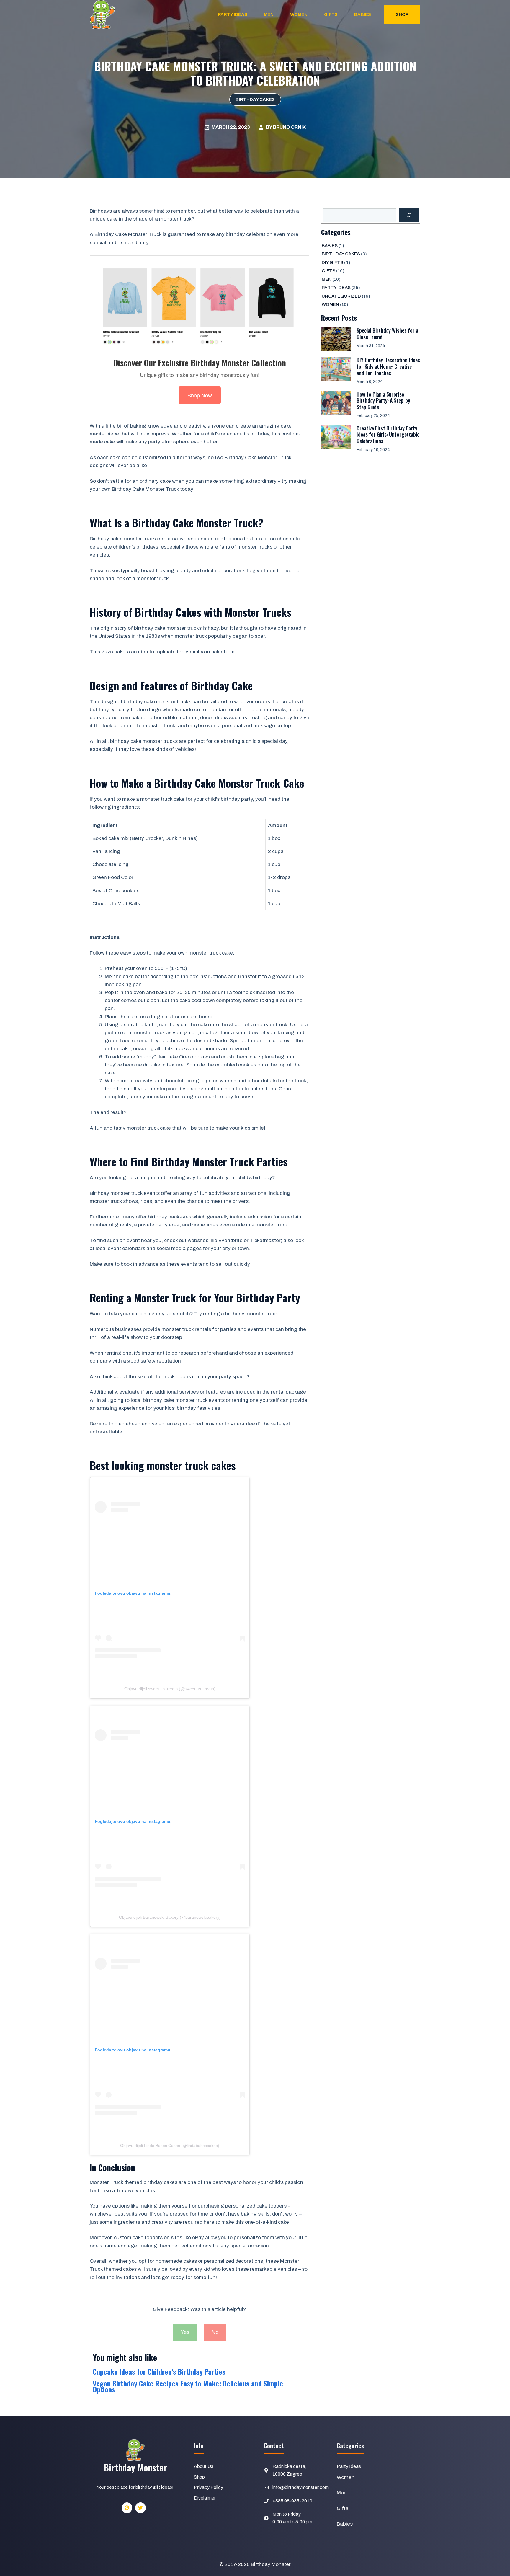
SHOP (402, 14)
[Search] (409, 216)
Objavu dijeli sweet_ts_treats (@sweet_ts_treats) (170, 1689)
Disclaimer (205, 2498)
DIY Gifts (332, 262)
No (215, 2332)
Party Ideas (233, 14)
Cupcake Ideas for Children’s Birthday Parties (159, 2371)
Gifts (331, 14)
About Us (204, 2466)
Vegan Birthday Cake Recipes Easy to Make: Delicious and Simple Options (188, 2386)
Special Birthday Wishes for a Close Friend (387, 334)
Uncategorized (341, 296)
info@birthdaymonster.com (301, 2487)
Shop (199, 2477)
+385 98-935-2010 (292, 2501)
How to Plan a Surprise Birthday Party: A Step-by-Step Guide (384, 400)
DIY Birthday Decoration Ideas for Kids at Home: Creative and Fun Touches (388, 366)
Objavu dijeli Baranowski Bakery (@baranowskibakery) (170, 1917)
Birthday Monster (271, 2564)
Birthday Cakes (255, 99)
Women (299, 14)
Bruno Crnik (289, 127)
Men (269, 14)
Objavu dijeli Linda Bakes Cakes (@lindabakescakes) (170, 2146)
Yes (185, 2332)
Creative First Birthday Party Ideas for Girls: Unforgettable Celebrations (388, 434)
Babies (363, 14)
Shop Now (200, 395)
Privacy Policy (209, 2487)
